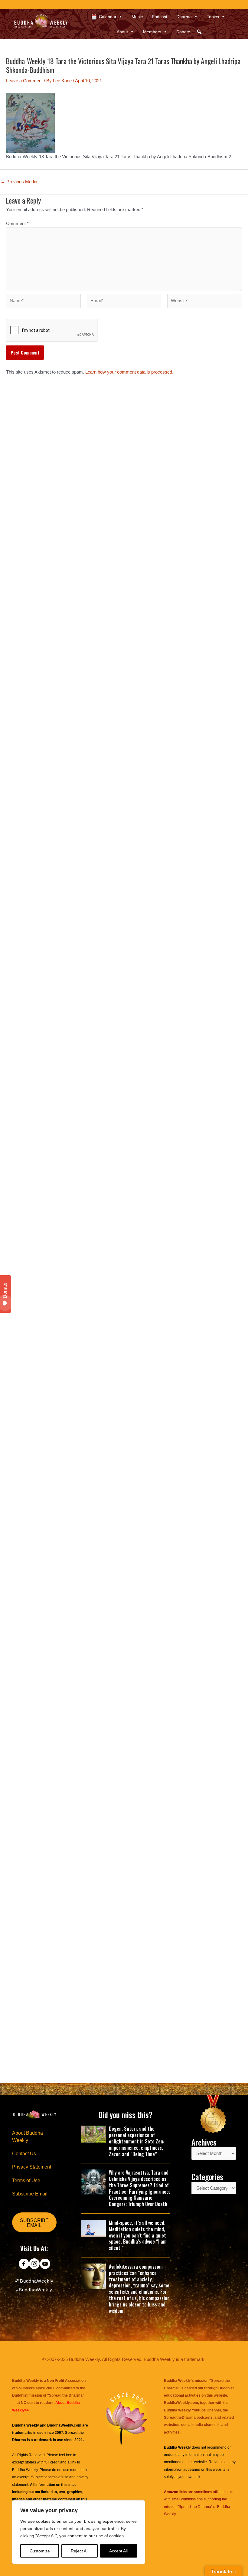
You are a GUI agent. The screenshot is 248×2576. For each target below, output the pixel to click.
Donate (183, 32)
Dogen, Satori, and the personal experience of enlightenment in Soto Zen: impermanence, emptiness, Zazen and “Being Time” (137, 2141)
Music (137, 17)
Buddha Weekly (25, 2470)
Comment (17, 224)
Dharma (184, 17)
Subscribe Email (30, 2194)
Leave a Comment (24, 81)
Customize (40, 2551)
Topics (213, 17)
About (122, 32)
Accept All (118, 2551)
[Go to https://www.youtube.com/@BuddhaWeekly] (45, 2264)
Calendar (108, 17)
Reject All (80, 2551)
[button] (199, 32)
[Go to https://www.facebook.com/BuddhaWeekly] (24, 2264)
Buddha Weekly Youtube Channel (192, 2410)
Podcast (160, 17)
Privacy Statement (32, 2167)
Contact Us (24, 2154)
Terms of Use (26, 2180)
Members (152, 32)
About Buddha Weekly (28, 2136)
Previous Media (19, 182)
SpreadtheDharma (180, 2417)
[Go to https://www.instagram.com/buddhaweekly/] (34, 2264)
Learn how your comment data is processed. (129, 372)
